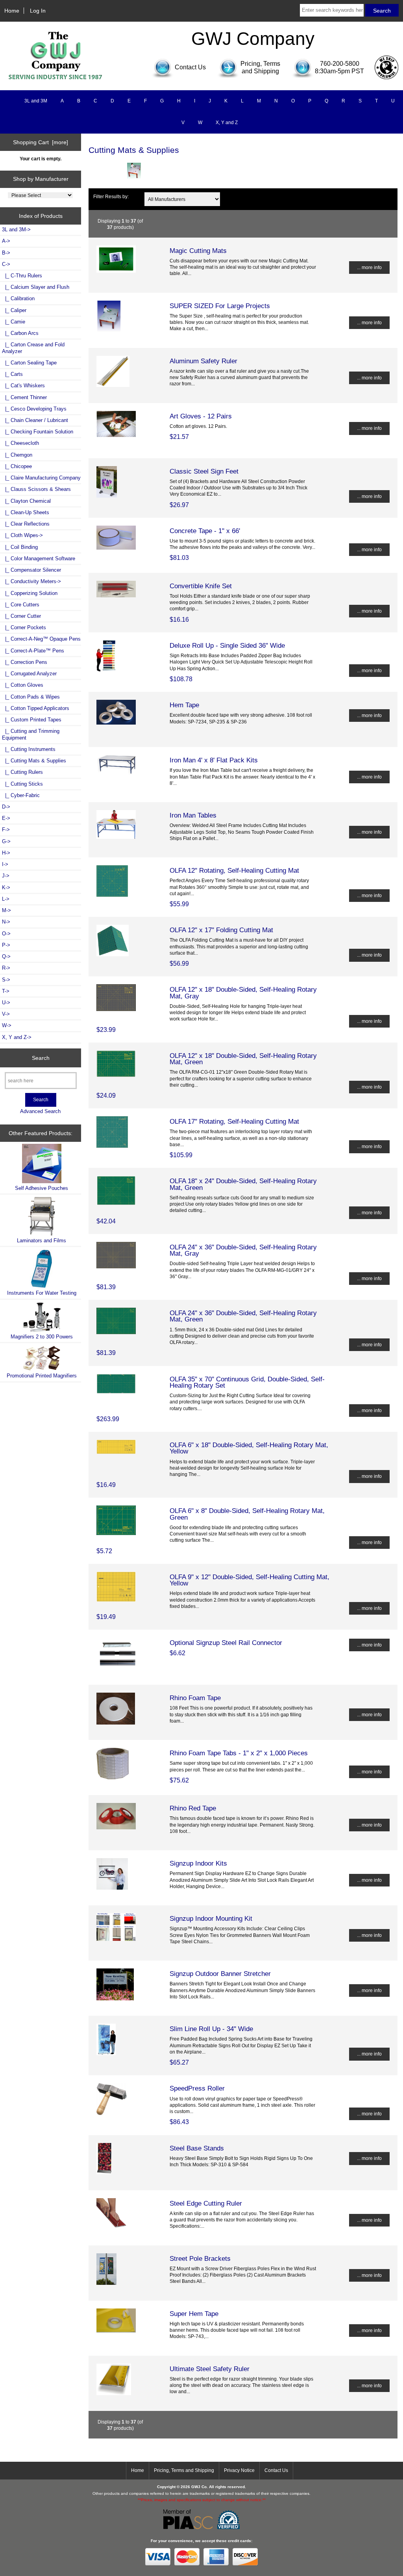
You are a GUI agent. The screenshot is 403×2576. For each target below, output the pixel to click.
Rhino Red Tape (193, 1808)
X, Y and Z (227, 123)
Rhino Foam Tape (195, 1698)
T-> (6, 991)
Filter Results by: (111, 196)
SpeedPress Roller (197, 2088)
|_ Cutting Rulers (22, 772)
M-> (6, 910)
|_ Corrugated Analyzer (29, 674)
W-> (7, 1025)
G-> (6, 841)
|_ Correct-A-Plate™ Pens (33, 651)
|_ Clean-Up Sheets (26, 512)
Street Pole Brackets (200, 2258)
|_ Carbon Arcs (20, 333)
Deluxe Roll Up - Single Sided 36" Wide (227, 645)
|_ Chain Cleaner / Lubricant (35, 420)
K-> (6, 887)
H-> (6, 853)
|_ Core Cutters (21, 605)
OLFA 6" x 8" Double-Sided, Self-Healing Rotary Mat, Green (247, 1514)
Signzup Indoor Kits (198, 1863)
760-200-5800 (340, 64)
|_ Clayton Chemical (26, 501)
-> (6, 264)
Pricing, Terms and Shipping (184, 2470)
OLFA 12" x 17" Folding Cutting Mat (221, 930)
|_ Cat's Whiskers (23, 386)
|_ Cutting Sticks (22, 784)
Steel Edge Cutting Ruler (206, 2203)
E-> (6, 818)
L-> (6, 899)
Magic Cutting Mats (198, 251)
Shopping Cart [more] (41, 142)
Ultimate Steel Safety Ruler (210, 2369)
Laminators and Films (42, 1241)
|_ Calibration (18, 298)
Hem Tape (184, 705)
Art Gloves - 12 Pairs (201, 416)
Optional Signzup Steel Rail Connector (226, 1643)
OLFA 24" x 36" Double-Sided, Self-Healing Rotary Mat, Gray (243, 1250)
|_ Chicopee (17, 466)
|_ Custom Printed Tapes (32, 720)
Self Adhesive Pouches (42, 1188)
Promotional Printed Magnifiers (42, 1376)
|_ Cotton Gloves (23, 685)
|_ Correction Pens (25, 662)
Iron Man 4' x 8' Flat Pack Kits (214, 760)
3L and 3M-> (16, 230)
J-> (6, 876)
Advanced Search (40, 1111)
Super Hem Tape (194, 2314)
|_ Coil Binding (20, 547)
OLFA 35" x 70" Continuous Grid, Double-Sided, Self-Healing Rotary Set (247, 1382)
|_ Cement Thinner (24, 397)
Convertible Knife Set (201, 586)
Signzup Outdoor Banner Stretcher (220, 1974)
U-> (6, 1003)
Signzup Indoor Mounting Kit (211, 1918)
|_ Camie (14, 322)
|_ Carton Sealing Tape (29, 363)
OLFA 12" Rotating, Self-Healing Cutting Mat (234, 870)
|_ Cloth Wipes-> (22, 535)
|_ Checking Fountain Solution (38, 432)
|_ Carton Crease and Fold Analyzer (33, 348)
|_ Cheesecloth (20, 443)
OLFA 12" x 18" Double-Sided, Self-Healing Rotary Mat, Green (243, 1059)
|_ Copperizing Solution (30, 593)
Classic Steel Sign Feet (204, 471)
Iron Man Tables (193, 815)
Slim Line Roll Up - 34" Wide (211, 2029)
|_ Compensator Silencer (31, 570)
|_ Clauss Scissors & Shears (36, 489)
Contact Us (276, 2470)
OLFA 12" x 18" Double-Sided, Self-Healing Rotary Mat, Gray (243, 992)
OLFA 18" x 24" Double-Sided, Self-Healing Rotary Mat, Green (243, 1184)
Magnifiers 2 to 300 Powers (42, 1337)
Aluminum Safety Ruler (203, 361)
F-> (6, 830)
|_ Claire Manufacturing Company (41, 478)
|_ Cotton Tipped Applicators (36, 708)
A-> (6, 241)
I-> (5, 864)
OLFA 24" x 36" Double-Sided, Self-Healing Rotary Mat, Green (243, 1316)
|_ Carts (12, 374)
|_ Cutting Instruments (29, 749)
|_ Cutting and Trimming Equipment (31, 734)
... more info (369, 267)
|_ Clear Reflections (26, 524)
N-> (6, 922)
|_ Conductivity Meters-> (31, 581)
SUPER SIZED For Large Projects (220, 306)
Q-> (6, 956)
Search (41, 1058)
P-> (6, 945)
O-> (6, 934)
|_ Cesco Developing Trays (34, 409)
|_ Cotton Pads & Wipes (31, 697)
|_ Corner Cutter (21, 616)
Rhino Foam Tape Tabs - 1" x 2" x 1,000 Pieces (239, 1753)
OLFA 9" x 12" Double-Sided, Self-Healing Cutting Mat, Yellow (250, 1580)
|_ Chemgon (17, 455)
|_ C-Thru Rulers (22, 276)
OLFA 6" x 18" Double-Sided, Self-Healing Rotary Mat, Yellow (249, 1448)
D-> (6, 807)
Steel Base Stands (197, 2148)
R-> (6, 968)
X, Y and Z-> (17, 1037)
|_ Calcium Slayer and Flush (36, 287)
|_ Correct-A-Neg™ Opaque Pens (41, 639)
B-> (6, 253)
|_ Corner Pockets (24, 627)
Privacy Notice (239, 2470)
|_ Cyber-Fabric (21, 795)
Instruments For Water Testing (42, 1293)
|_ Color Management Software (39, 559)
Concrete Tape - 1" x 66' (205, 531)
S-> (6, 980)
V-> (6, 1014)
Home (12, 11)
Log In (38, 11)
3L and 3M (36, 101)
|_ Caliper (14, 310)
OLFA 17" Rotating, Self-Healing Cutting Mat (234, 1121)
